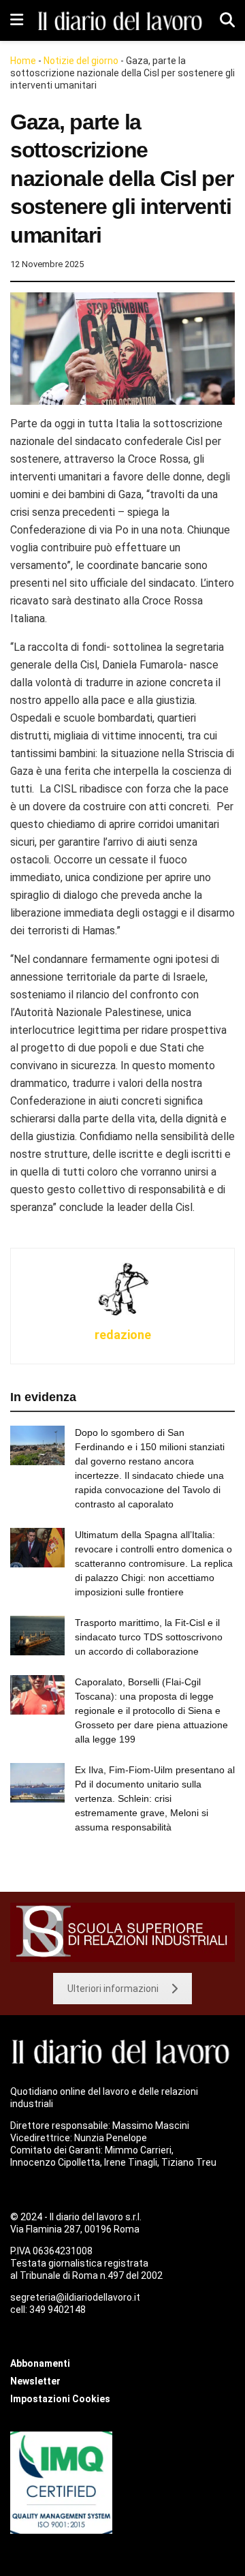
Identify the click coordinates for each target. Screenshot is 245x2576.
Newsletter (35, 2381)
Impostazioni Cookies (60, 2399)
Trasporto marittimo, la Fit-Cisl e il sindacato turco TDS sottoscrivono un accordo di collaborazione (149, 1637)
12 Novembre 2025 (47, 264)
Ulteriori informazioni (113, 1989)
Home (23, 61)
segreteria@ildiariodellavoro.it (75, 2297)
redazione (123, 1335)
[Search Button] (227, 20)
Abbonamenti (40, 2363)
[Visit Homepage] (121, 20)
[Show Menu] (17, 20)
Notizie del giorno (81, 61)
